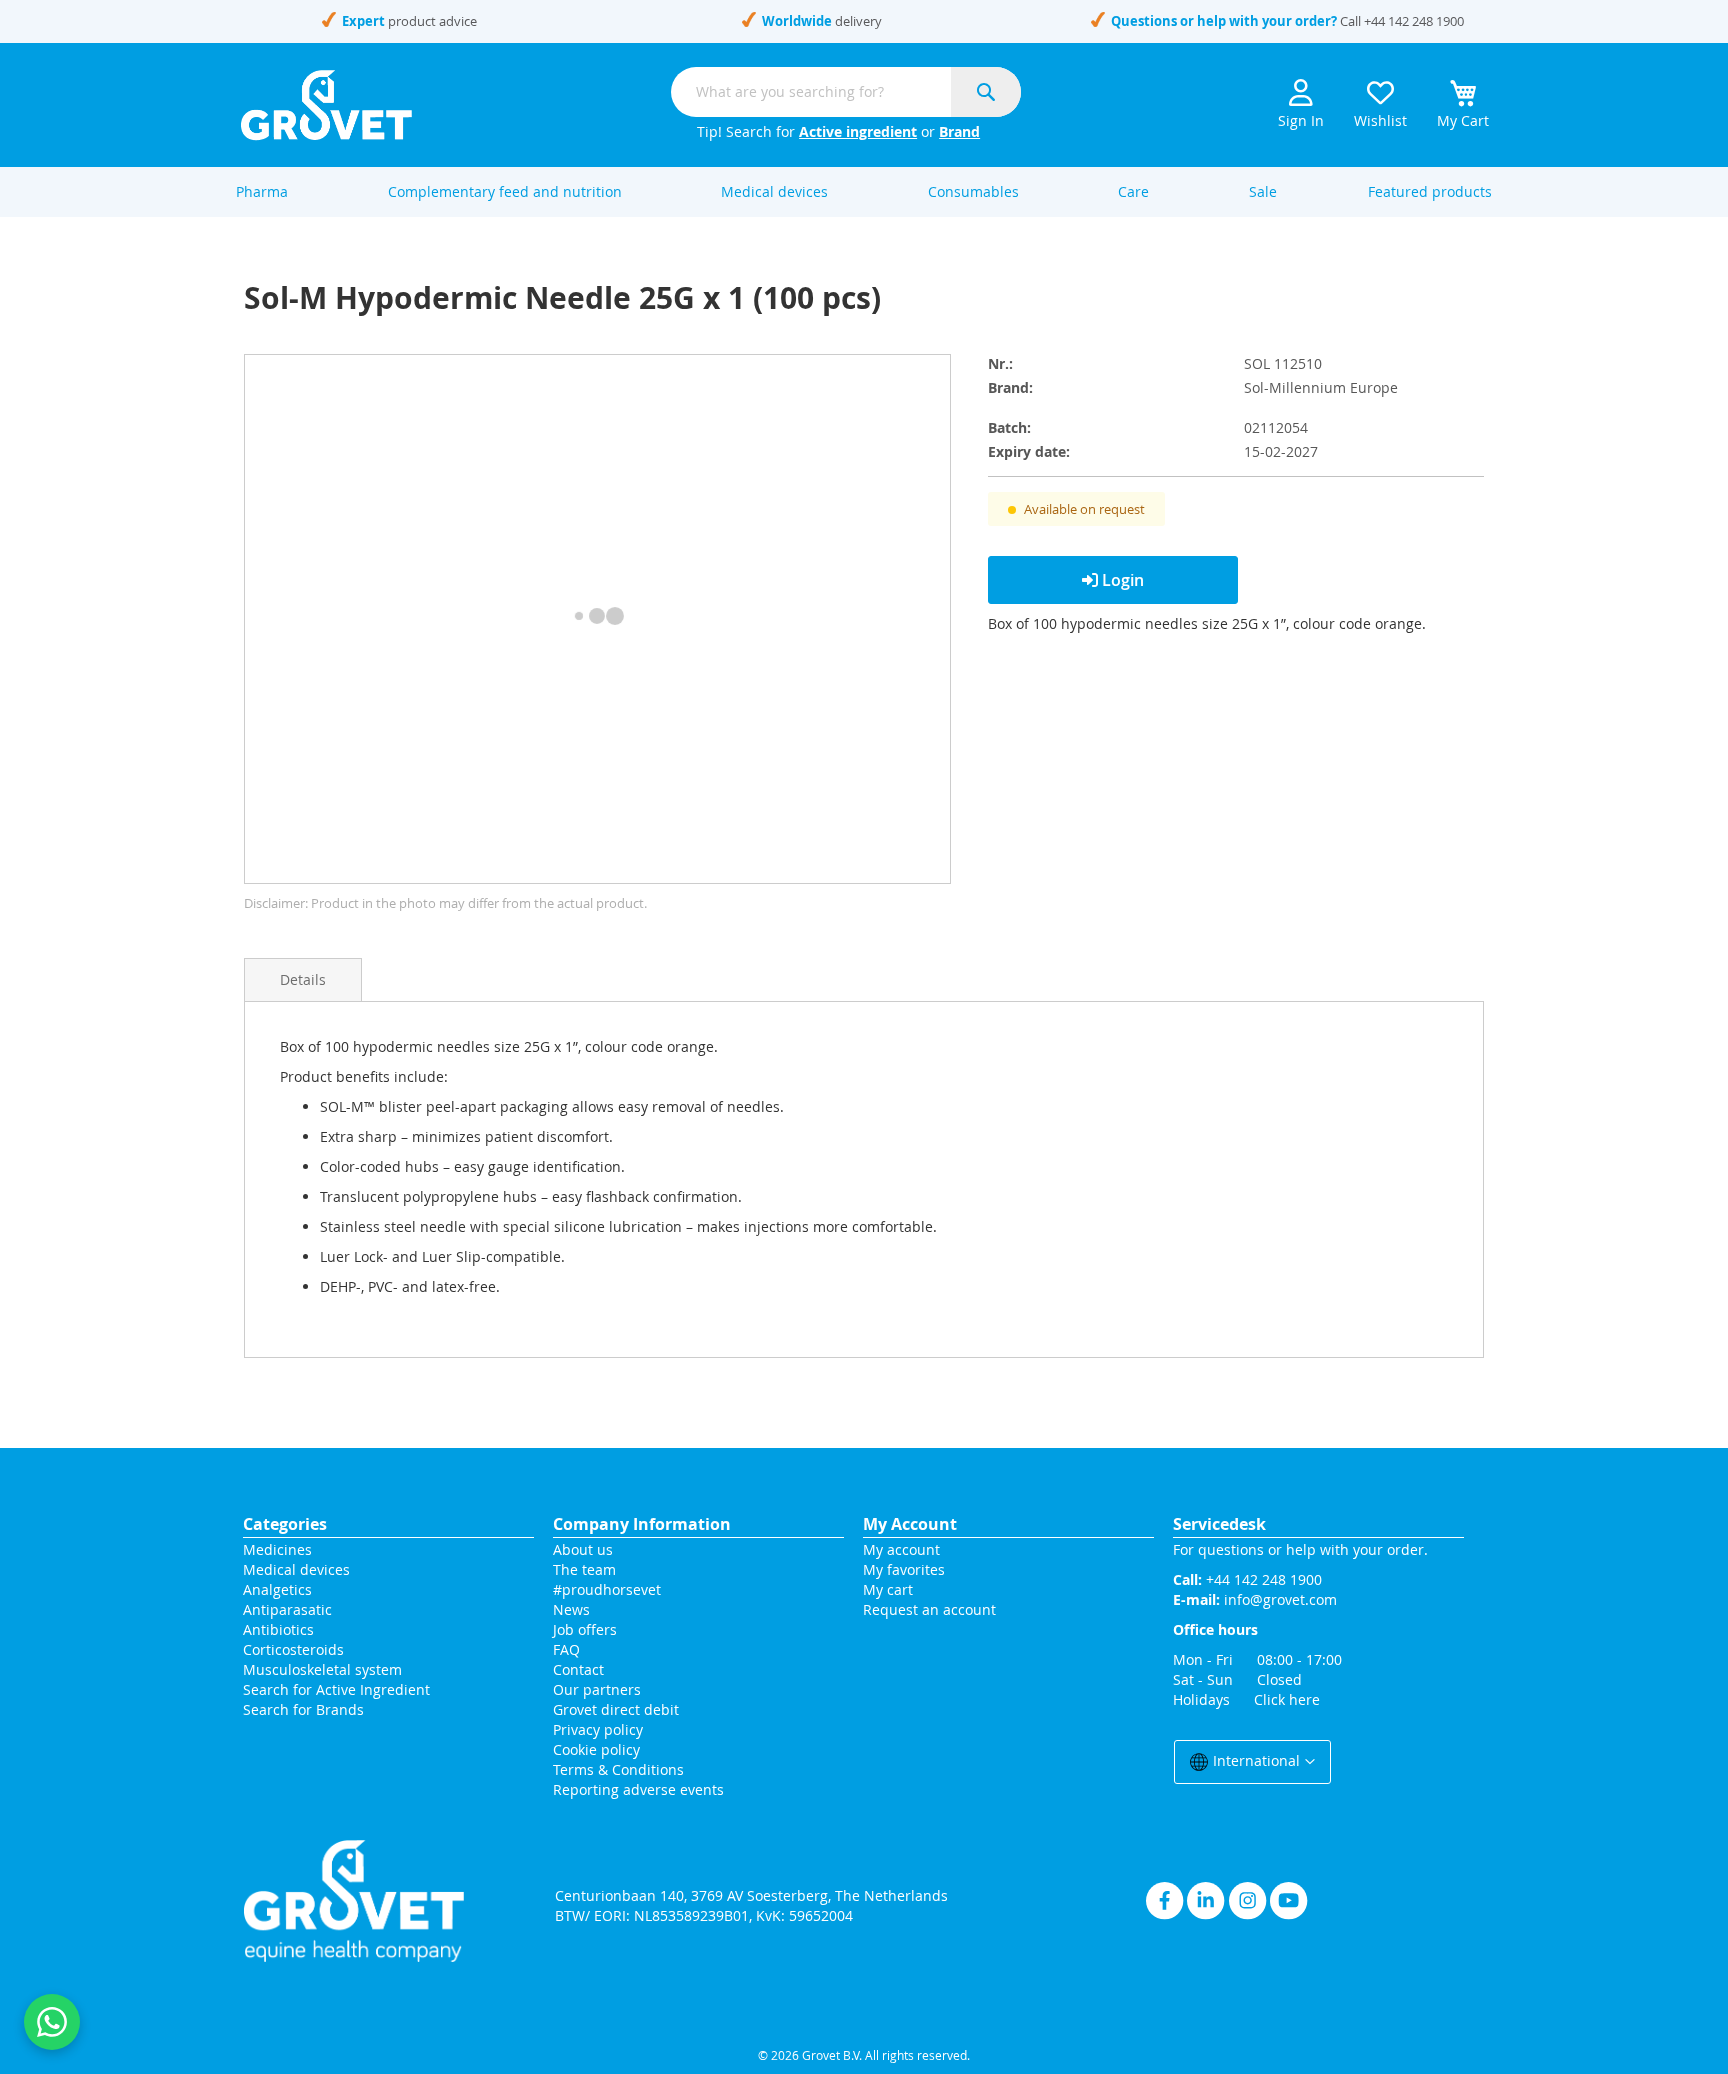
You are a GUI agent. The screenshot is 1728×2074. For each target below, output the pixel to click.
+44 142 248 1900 (1414, 21)
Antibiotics (278, 1629)
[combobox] (846, 92)
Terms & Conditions (618, 1769)
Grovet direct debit (616, 1709)
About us (583, 1549)
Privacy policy (598, 1729)
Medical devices (296, 1569)
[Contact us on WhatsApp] (52, 2022)
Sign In (1301, 120)
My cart (888, 1589)
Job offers (585, 1629)
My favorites (904, 1569)
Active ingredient (858, 131)
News (571, 1609)
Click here (1287, 1699)
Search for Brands (303, 1709)
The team (584, 1569)
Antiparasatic (287, 1609)
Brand (959, 131)
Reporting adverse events (638, 1789)
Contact (580, 1669)
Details (303, 979)
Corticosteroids (293, 1649)
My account (901, 1549)
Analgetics (277, 1589)
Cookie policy (596, 1749)
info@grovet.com (1280, 1599)
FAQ (566, 1649)
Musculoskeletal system (322, 1669)
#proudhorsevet (607, 1589)
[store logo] (326, 105)
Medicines (277, 1549)
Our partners (597, 1689)
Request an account (929, 1609)
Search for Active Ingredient (336, 1689)
